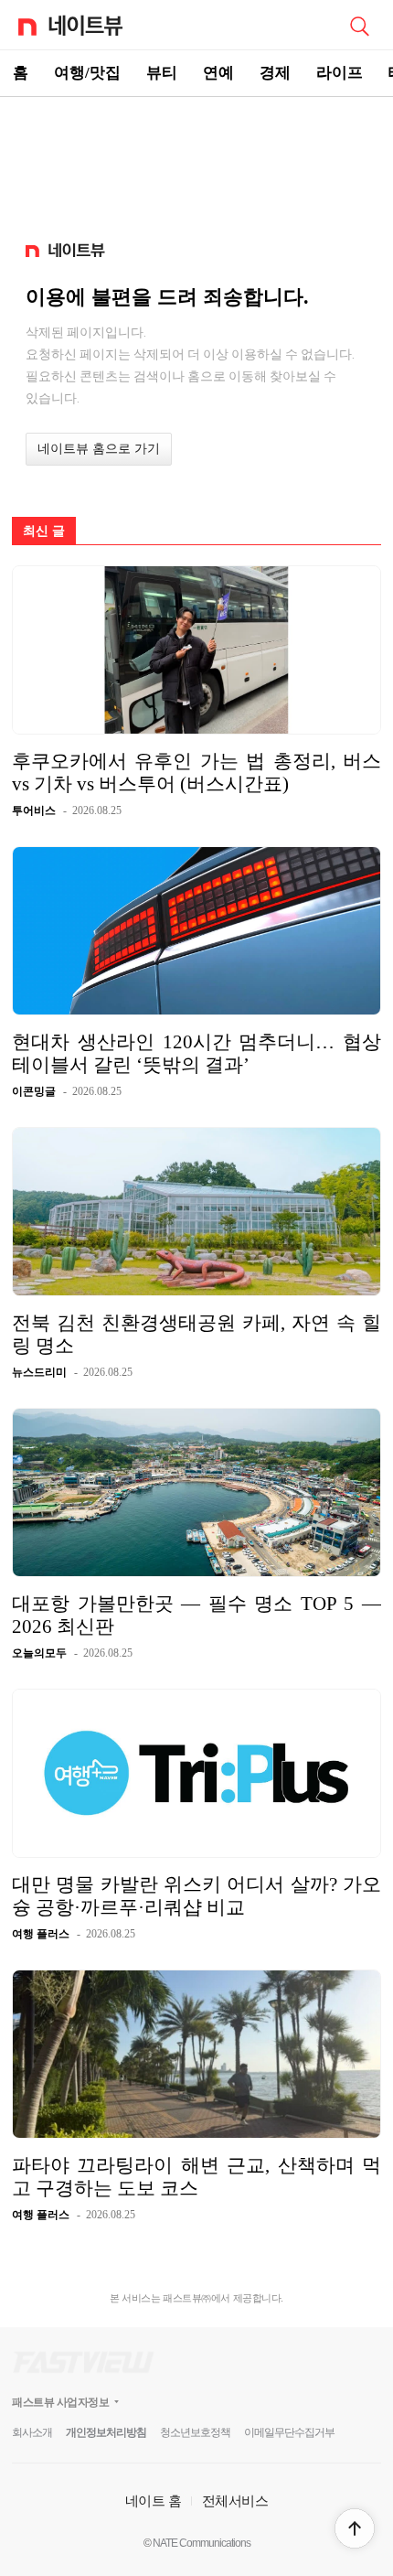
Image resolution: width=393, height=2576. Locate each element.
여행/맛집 (87, 73)
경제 (275, 73)
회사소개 (32, 2432)
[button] (355, 2528)
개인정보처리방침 (106, 2432)
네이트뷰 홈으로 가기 (99, 449)
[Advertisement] (196, 161)
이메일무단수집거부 (289, 2432)
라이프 (340, 73)
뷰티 (162, 73)
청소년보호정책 (195, 2432)
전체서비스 (235, 2501)
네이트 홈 (154, 2501)
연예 (218, 73)
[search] (359, 25)
